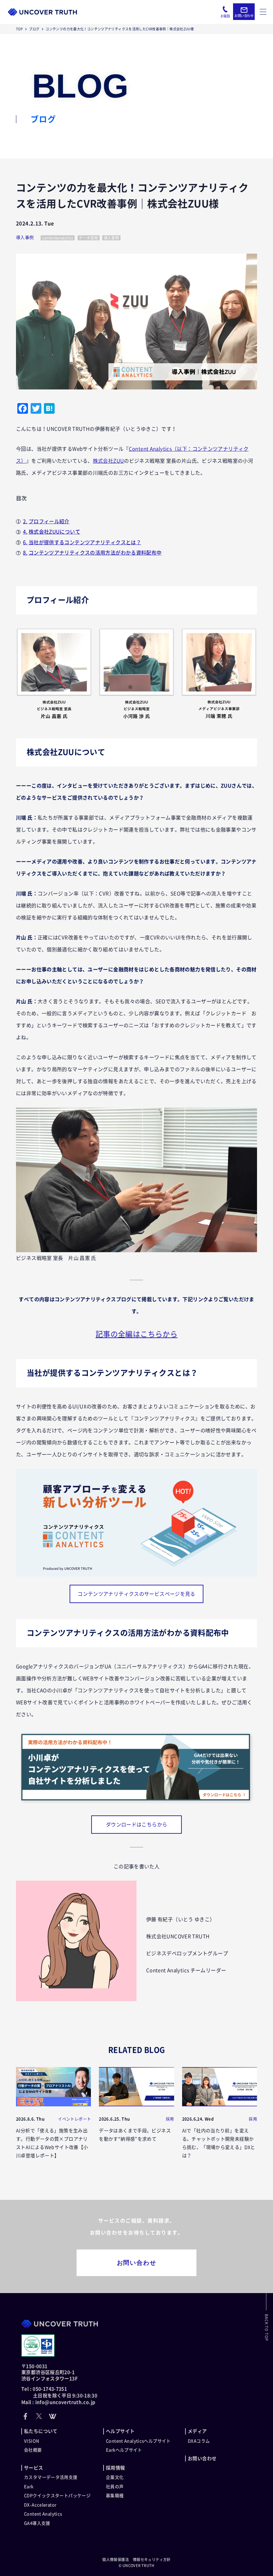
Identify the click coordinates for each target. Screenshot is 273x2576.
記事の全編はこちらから (136, 1334)
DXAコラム (199, 2441)
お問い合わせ (137, 2263)
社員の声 (115, 2487)
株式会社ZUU (109, 461)
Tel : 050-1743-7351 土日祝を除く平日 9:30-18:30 (59, 2392)
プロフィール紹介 (49, 521)
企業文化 (115, 2477)
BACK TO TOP (267, 2328)
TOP (19, 29)
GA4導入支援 (37, 2523)
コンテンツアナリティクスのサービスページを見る (136, 1594)
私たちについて (41, 2431)
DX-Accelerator (40, 2505)
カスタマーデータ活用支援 (51, 2477)
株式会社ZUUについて (54, 532)
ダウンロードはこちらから (137, 1825)
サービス (34, 2468)
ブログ (34, 29)
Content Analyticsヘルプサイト (138, 2441)
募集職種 (115, 2496)
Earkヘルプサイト (124, 2450)
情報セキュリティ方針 (152, 2560)
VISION (32, 2441)
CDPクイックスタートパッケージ (57, 2496)
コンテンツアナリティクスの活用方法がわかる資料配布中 (95, 553)
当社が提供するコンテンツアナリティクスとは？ (85, 542)
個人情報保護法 (116, 2560)
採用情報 (116, 2468)
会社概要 (33, 2450)
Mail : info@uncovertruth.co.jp (58, 2402)
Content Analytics (43, 2514)
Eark (29, 2487)
